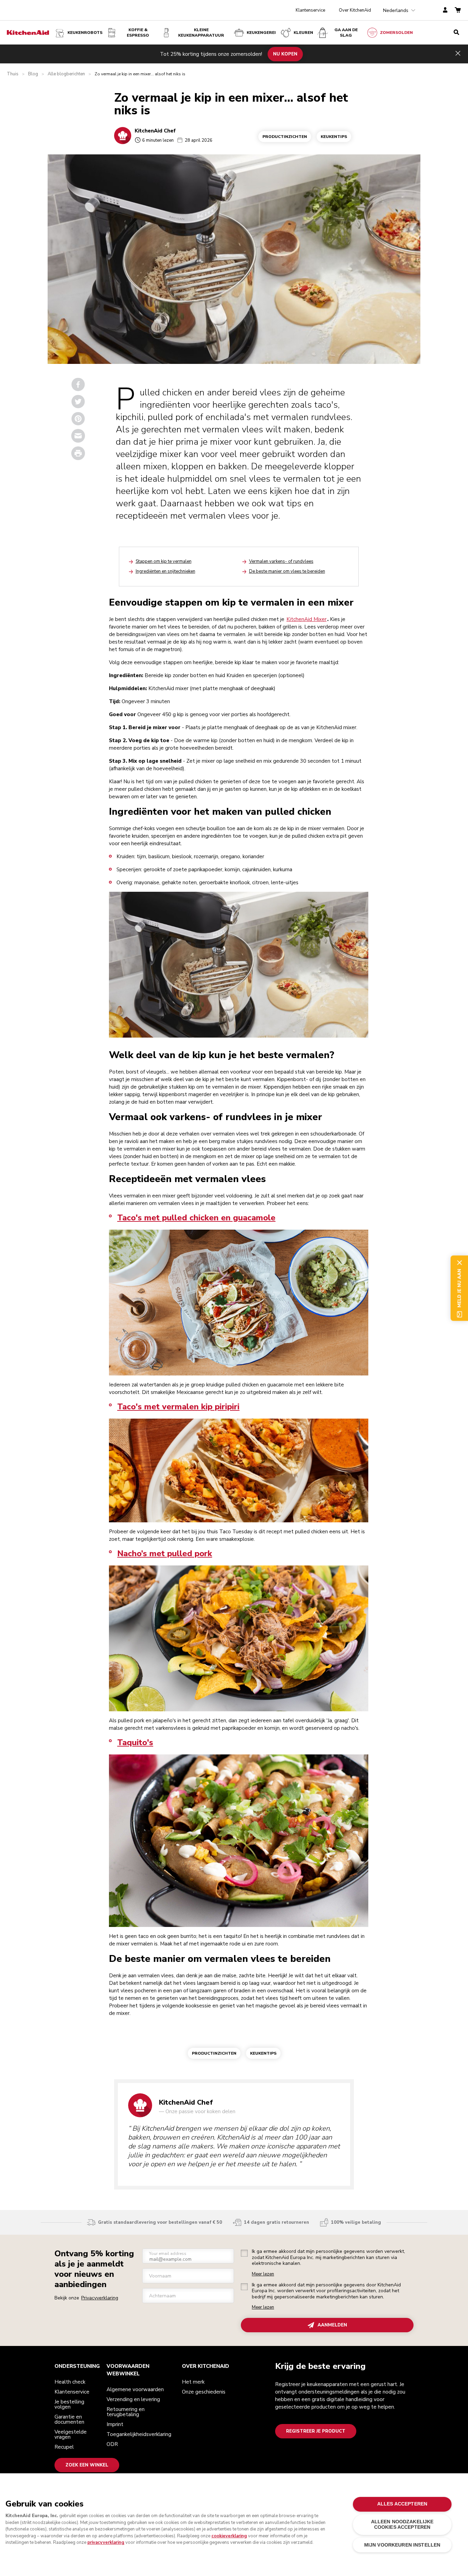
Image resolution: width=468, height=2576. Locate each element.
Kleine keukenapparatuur (201, 33)
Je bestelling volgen (69, 2404)
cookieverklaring (229, 2536)
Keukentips (334, 137)
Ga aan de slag (346, 33)
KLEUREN (303, 33)
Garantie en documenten (69, 2419)
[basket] (458, 10)
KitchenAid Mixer (306, 619)
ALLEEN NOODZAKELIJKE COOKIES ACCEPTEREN (402, 2524)
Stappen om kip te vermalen (164, 561)
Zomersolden (396, 33)
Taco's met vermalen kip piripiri (178, 1407)
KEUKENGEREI (261, 33)
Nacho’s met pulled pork (165, 1553)
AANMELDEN (332, 2325)
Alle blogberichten (66, 74)
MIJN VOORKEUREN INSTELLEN (402, 2545)
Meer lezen (263, 2274)
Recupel (64, 2447)
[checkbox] (244, 2253)
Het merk (193, 2382)
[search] (456, 33)
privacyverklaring (106, 2542)
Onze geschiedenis (204, 2392)
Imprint (115, 2424)
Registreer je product (316, 2431)
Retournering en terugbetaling (126, 2412)
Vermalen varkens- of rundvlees (281, 561)
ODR (112, 2444)
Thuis (13, 74)
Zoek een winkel (87, 2465)
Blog (33, 74)
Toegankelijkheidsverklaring (139, 2434)
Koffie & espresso (138, 33)
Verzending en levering (133, 2399)
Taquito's (135, 1742)
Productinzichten (285, 137)
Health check (70, 2382)
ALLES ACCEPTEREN (402, 2504)
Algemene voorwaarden (135, 2389)
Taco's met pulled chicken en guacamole (196, 1218)
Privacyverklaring (100, 2298)
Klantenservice (310, 10)
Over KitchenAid (355, 10)
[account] (445, 10)
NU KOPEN (285, 54)
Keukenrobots (85, 33)
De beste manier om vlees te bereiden (287, 571)
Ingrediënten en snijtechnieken (165, 571)
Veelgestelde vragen (71, 2434)
